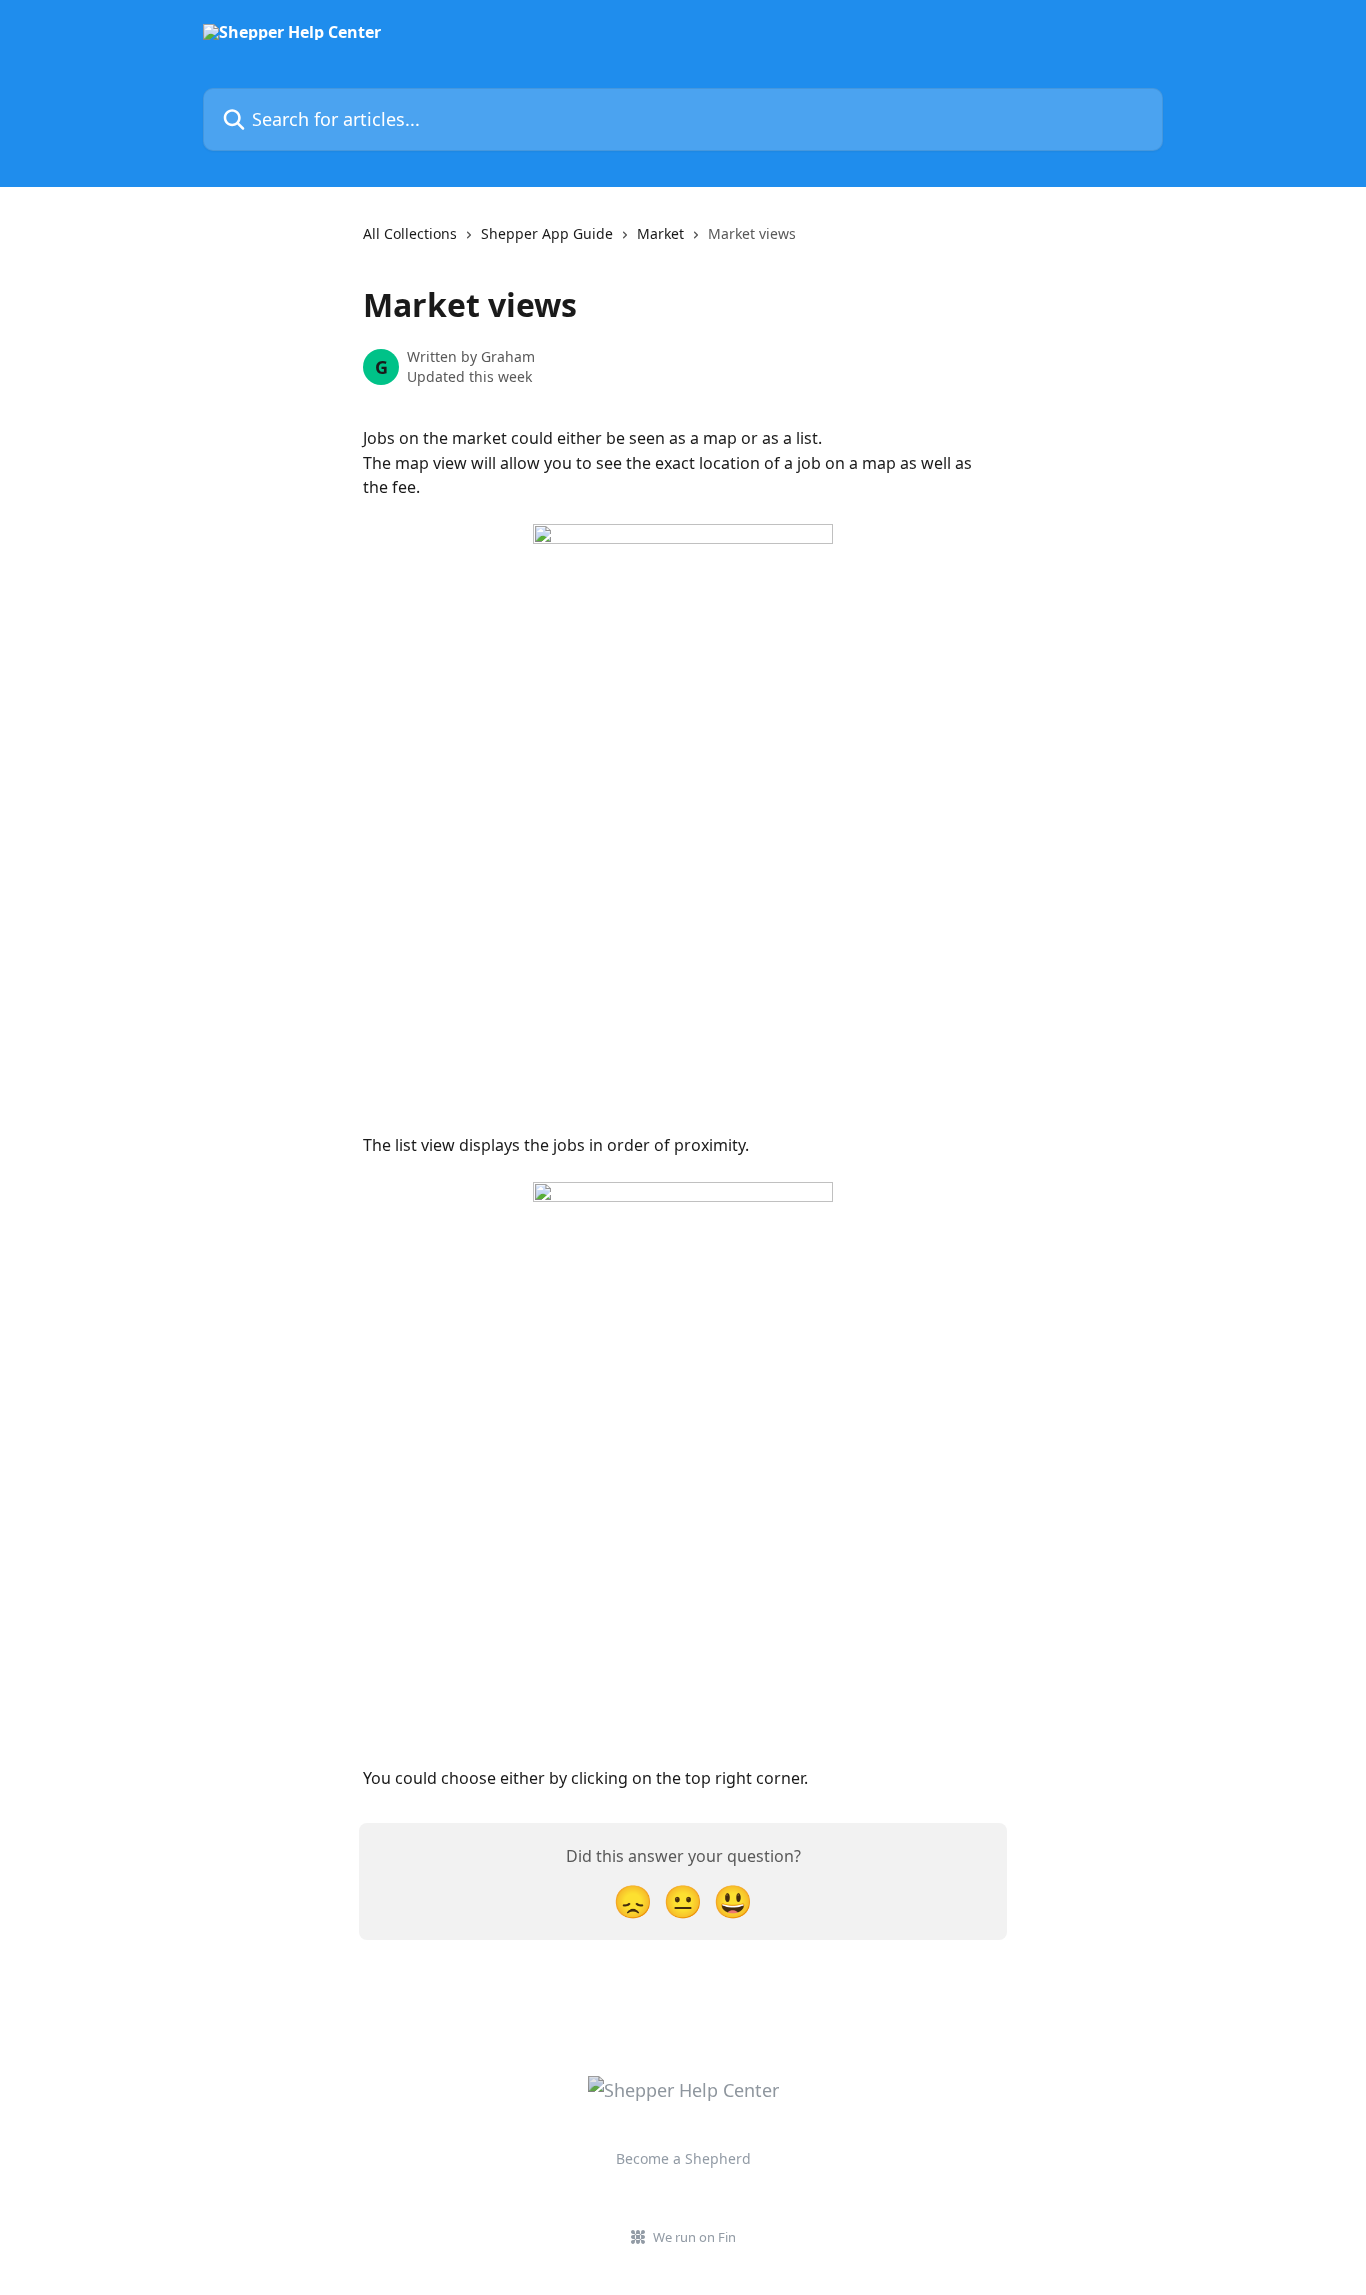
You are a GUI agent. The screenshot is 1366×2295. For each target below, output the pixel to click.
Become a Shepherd (683, 2158)
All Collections (410, 233)
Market (660, 233)
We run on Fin (694, 2237)
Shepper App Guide (547, 233)
